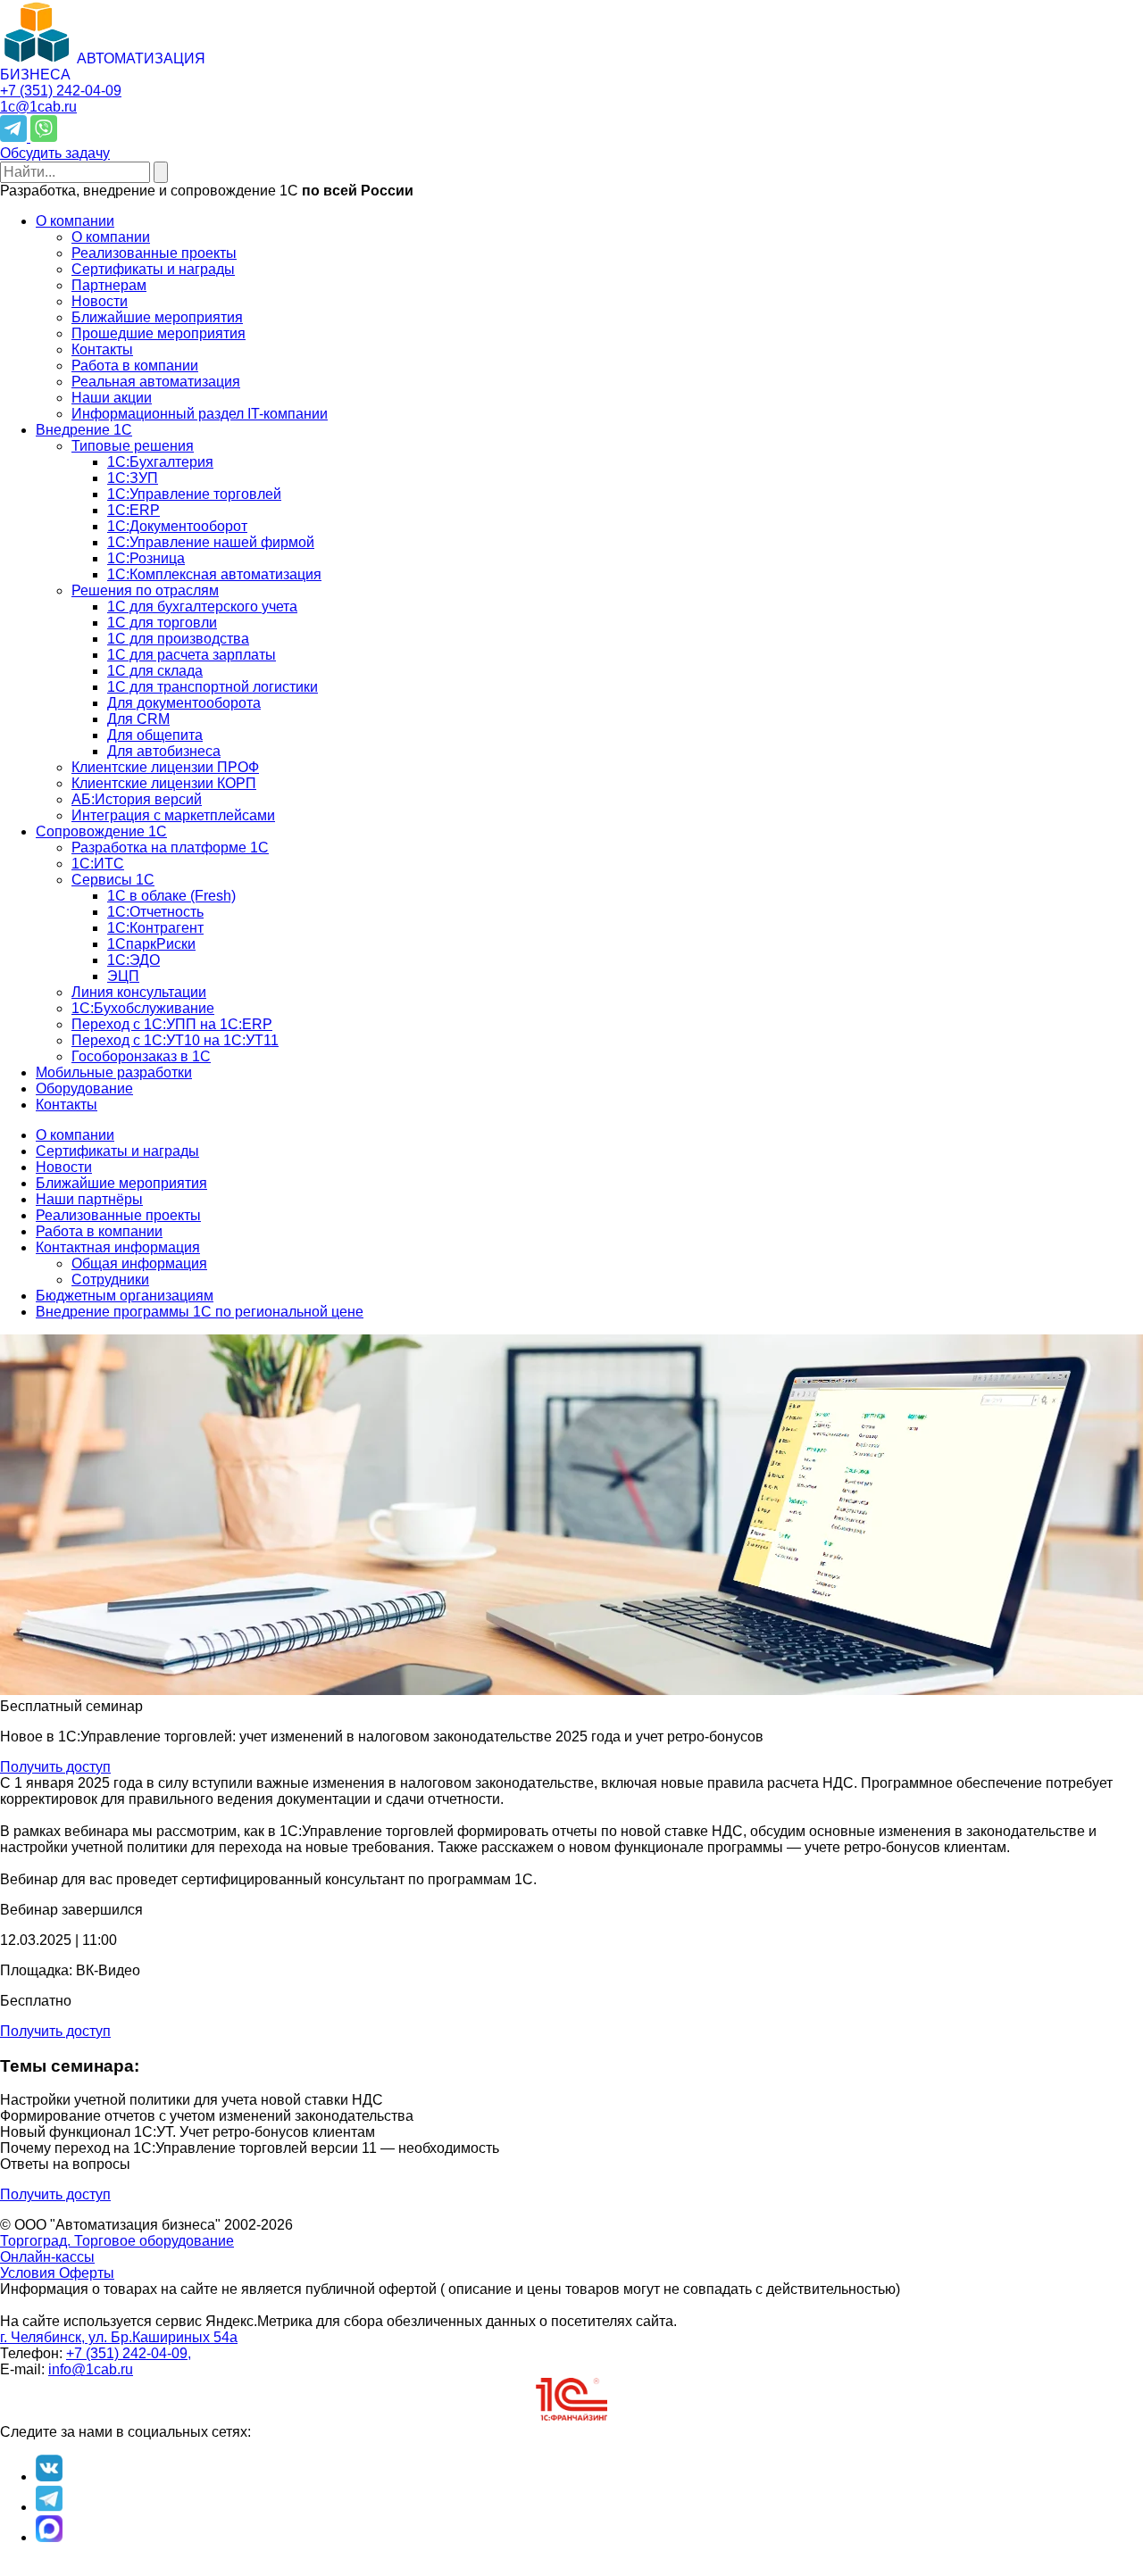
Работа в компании (99, 1231)
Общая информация (139, 1263)
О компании (75, 1135)
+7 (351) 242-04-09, (129, 2353)
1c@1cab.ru (38, 107)
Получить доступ (55, 1767)
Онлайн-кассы (47, 2257)
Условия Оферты (57, 2273)
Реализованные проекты (118, 1215)
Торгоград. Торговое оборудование (117, 2241)
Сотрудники (110, 1280)
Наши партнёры (89, 1199)
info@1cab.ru (91, 2369)
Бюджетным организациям (125, 1296)
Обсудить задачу (55, 153)
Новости (64, 1167)
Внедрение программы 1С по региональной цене (200, 1312)
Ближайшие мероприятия (121, 1183)
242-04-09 (61, 91)
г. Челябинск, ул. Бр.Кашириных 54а (119, 2337)
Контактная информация (118, 1247)
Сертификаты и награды (117, 1151)
